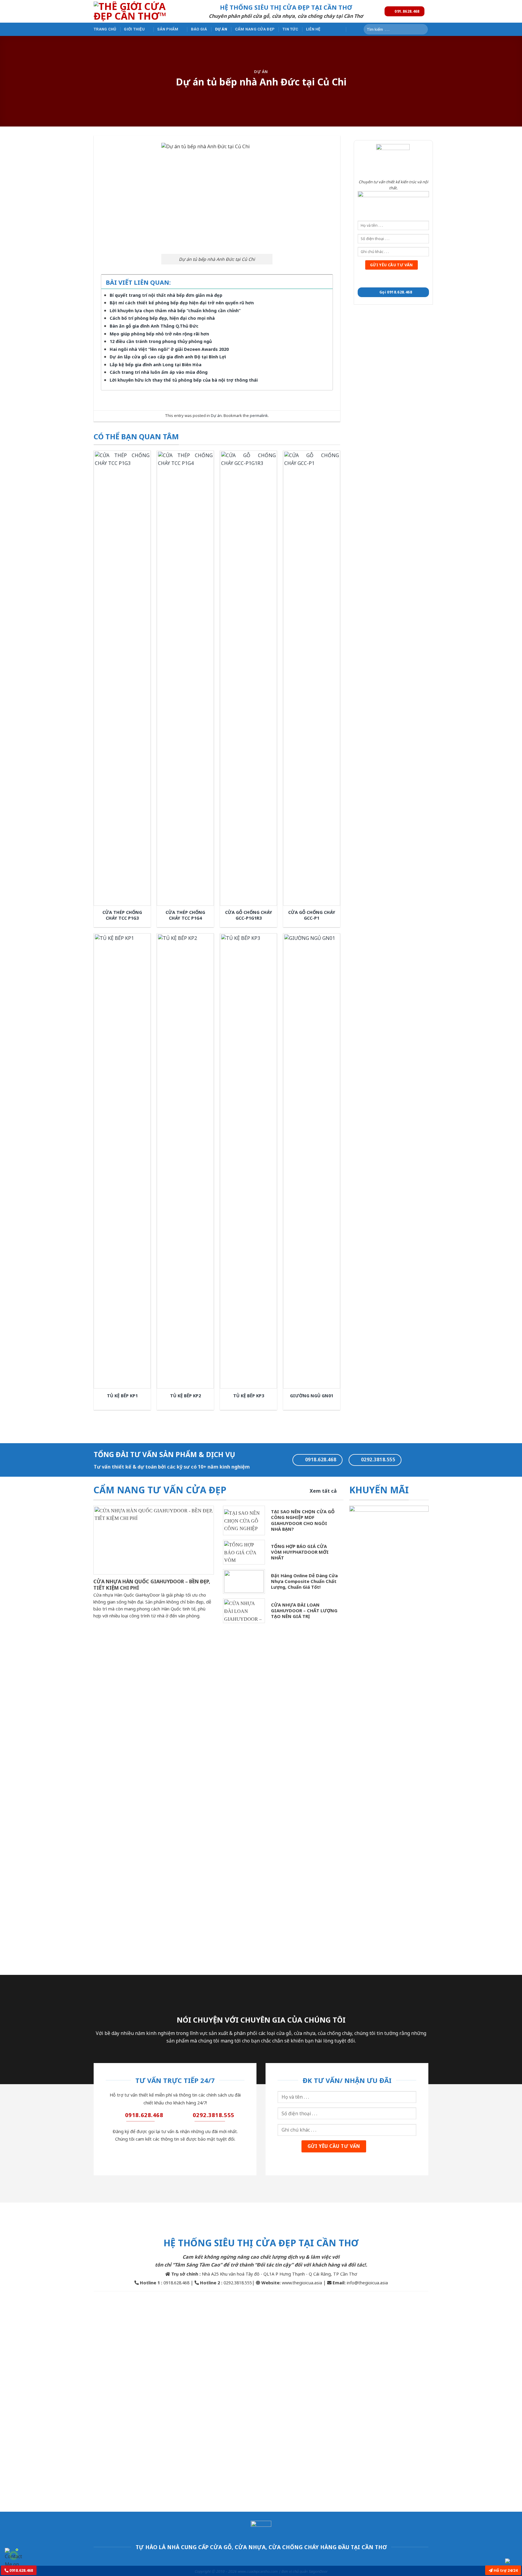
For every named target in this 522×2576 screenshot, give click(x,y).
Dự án (221, 29)
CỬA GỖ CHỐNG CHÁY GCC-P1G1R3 (249, 915)
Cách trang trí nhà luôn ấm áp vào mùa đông (159, 372)
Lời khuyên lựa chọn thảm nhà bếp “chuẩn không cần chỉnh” (175, 311)
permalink (259, 415)
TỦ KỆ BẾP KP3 (249, 1396)
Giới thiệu (134, 29)
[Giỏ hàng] (353, 29)
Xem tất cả (323, 1491)
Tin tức (290, 29)
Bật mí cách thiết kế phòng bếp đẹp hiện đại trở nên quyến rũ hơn (182, 303)
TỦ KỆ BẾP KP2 (185, 1396)
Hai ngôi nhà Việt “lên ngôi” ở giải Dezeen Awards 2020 (169, 349)
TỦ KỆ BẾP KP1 (122, 1396)
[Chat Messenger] (512, 2561)
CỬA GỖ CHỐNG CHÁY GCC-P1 (312, 915)
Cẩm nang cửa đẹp (255, 29)
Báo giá (199, 29)
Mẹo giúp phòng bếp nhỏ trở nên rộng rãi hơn (159, 334)
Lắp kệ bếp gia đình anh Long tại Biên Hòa (156, 365)
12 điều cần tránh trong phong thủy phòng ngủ (161, 341)
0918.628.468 (21, 2570)
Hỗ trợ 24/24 (505, 2570)
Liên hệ (313, 29)
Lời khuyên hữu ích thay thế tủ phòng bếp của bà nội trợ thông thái (184, 380)
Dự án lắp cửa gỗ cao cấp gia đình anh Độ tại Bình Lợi (168, 357)
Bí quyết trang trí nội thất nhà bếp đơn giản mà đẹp (166, 295)
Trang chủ (105, 29)
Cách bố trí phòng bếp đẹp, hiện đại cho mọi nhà (162, 318)
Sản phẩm (168, 29)
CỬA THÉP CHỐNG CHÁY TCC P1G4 (185, 915)
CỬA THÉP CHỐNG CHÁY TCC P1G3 (122, 915)
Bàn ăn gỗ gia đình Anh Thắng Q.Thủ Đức (154, 326)
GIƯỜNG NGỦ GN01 (312, 1396)
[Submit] (422, 29)
